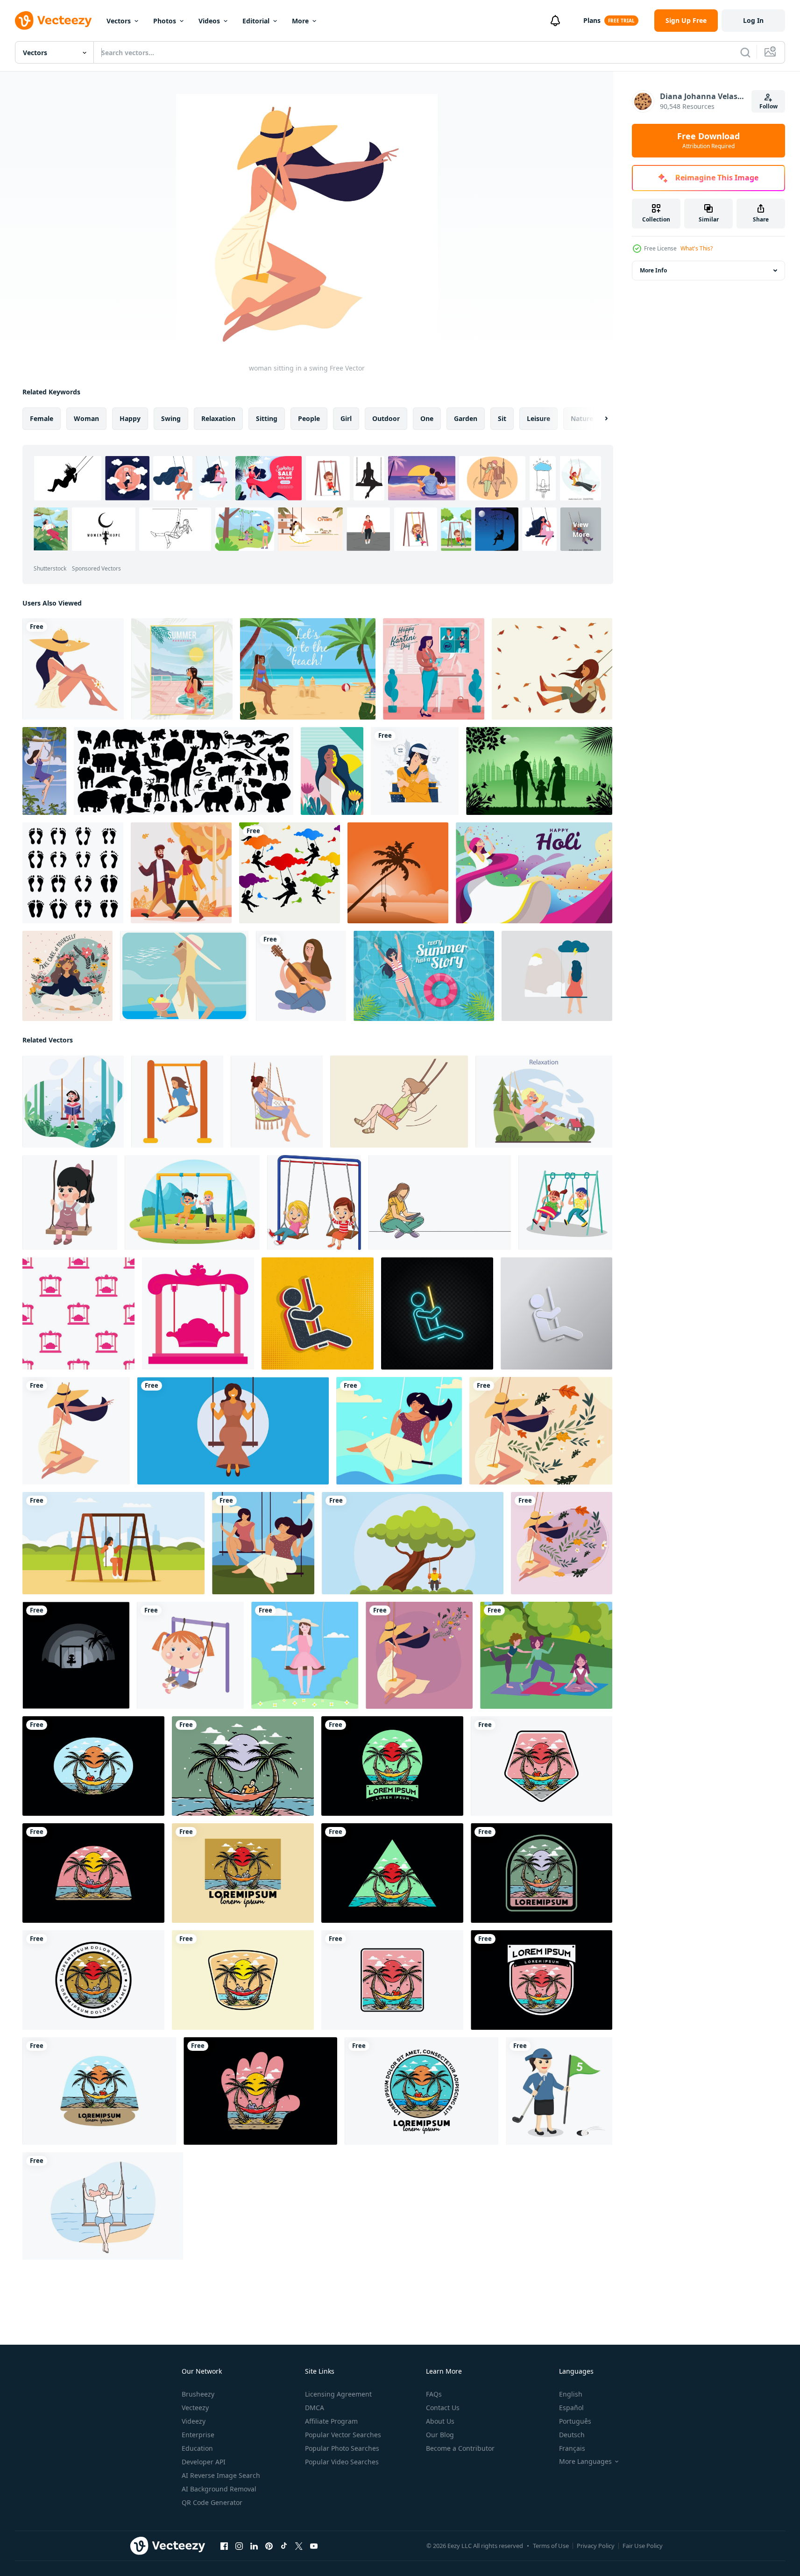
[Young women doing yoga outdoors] (546, 1655)
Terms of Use (551, 2546)
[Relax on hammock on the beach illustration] (93, 1766)
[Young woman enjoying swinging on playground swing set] (177, 1102)
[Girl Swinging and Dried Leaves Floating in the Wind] (552, 669)
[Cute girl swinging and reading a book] (73, 1102)
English (571, 2394)
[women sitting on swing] (263, 1543)
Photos (165, 21)
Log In (753, 20)
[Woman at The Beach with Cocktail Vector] (184, 976)
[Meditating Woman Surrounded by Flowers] (67, 976)
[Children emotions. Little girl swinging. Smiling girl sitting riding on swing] (544, 1102)
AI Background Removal (219, 2489)
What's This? (697, 248)
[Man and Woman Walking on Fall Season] (181, 873)
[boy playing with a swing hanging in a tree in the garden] (413, 1543)
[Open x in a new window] (299, 2546)
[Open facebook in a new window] (224, 2546)
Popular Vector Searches (343, 2435)
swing (171, 418)
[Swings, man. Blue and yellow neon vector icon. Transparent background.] (437, 1313)
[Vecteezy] (53, 21)
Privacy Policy (596, 2546)
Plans (592, 20)
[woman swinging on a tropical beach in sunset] (398, 873)
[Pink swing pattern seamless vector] (78, 1313)
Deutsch (572, 2435)
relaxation (218, 418)
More (300, 21)
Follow (768, 106)
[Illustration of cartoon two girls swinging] (314, 1202)
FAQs (434, 2394)
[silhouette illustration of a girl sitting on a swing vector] (76, 1655)
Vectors (119, 21)
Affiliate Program (331, 2421)
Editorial (256, 21)
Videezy (194, 2421)
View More (581, 529)
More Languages (585, 2462)
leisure (538, 418)
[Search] (745, 52)
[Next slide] (598, 419)
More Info (653, 270)
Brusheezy (198, 2394)
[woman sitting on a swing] (541, 1431)
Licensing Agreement (338, 2394)
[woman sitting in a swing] (76, 1431)
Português (575, 2421)
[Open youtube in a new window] (314, 2546)
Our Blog (440, 2435)
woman (86, 418)
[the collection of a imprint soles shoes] (73, 873)
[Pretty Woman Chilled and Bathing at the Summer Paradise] (182, 669)
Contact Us (443, 2408)
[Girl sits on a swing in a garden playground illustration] (113, 1543)
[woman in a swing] (419, 1655)
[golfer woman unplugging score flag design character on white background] (559, 2091)
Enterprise (198, 2435)
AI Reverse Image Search (221, 2475)
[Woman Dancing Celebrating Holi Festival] (534, 873)
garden (466, 418)
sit (502, 418)
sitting (267, 418)
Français (572, 2448)
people (309, 418)
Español (571, 2408)
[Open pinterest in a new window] (269, 2546)
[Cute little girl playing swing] (190, 1655)
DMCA (315, 2408)
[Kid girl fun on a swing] (70, 1202)
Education (197, 2448)
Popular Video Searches (342, 2462)
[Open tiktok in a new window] (284, 2546)
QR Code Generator (212, 2502)
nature (582, 418)
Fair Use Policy (643, 2546)
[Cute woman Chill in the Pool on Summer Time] (424, 976)
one (427, 418)
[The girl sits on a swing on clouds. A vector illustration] (290, 873)
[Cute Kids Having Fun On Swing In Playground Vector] (565, 1202)
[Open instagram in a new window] (239, 2546)
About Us (440, 2421)
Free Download (708, 141)
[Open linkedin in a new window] (254, 2546)
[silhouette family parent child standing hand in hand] (539, 771)
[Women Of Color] (332, 771)
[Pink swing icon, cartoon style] (198, 1313)
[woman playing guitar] (301, 976)
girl (346, 418)
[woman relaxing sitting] (73, 669)
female (42, 418)
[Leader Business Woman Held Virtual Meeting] (434, 669)
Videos (209, 21)
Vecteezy (195, 2408)
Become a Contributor (460, 2448)
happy (130, 418)
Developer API (204, 2462)
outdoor (386, 418)
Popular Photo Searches (342, 2448)
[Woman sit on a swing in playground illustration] (233, 1431)
